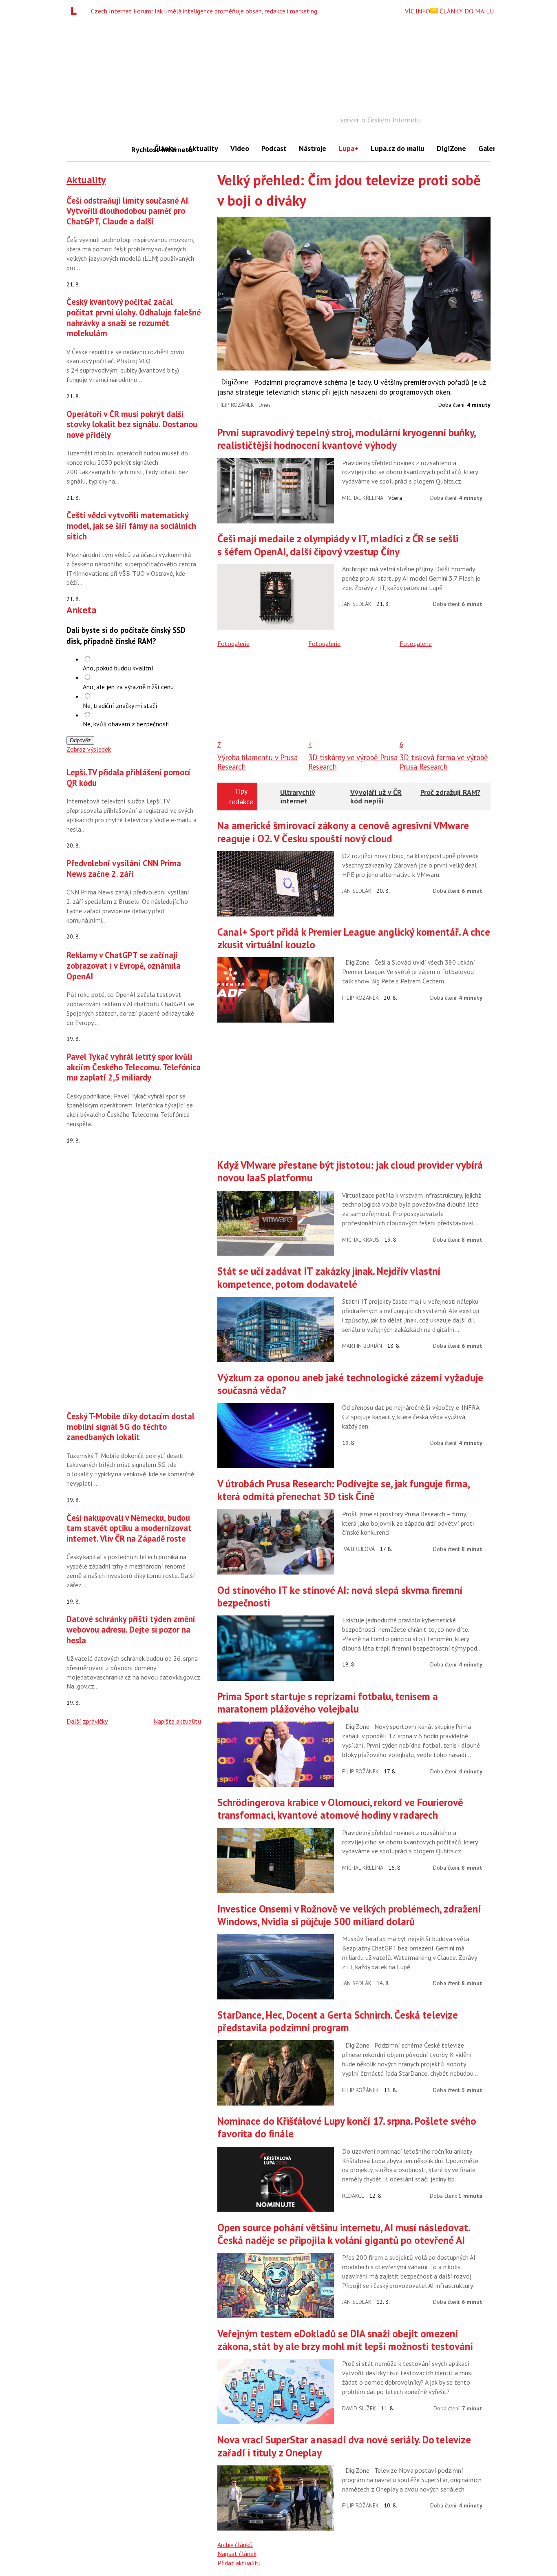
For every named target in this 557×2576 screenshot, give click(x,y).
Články (165, 148)
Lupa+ (348, 148)
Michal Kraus (361, 1240)
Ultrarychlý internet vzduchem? (298, 801)
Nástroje (313, 148)
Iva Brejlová (358, 1549)
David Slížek (359, 2408)
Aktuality (203, 148)
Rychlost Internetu (140, 150)
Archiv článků (235, 2545)
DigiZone (451, 148)
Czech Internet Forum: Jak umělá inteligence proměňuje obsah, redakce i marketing (204, 11)
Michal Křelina (363, 498)
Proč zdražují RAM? (450, 792)
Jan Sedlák (357, 604)
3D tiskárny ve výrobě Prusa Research (353, 762)
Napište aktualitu (177, 1721)
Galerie (490, 148)
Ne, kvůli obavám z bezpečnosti (126, 724)
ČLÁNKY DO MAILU (466, 11)
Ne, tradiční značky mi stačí (120, 706)
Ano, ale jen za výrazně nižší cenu (128, 687)
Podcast (274, 148)
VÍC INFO (418, 11)
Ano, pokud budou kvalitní (118, 668)
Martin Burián (362, 1346)
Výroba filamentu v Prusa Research (258, 762)
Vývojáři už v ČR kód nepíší (376, 797)
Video (240, 148)
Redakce (353, 2196)
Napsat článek (237, 2554)
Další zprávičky (87, 1721)
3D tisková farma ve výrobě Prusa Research (444, 762)
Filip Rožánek (236, 405)
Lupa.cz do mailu (398, 148)
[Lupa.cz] (76, 11)
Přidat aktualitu (239, 2563)
